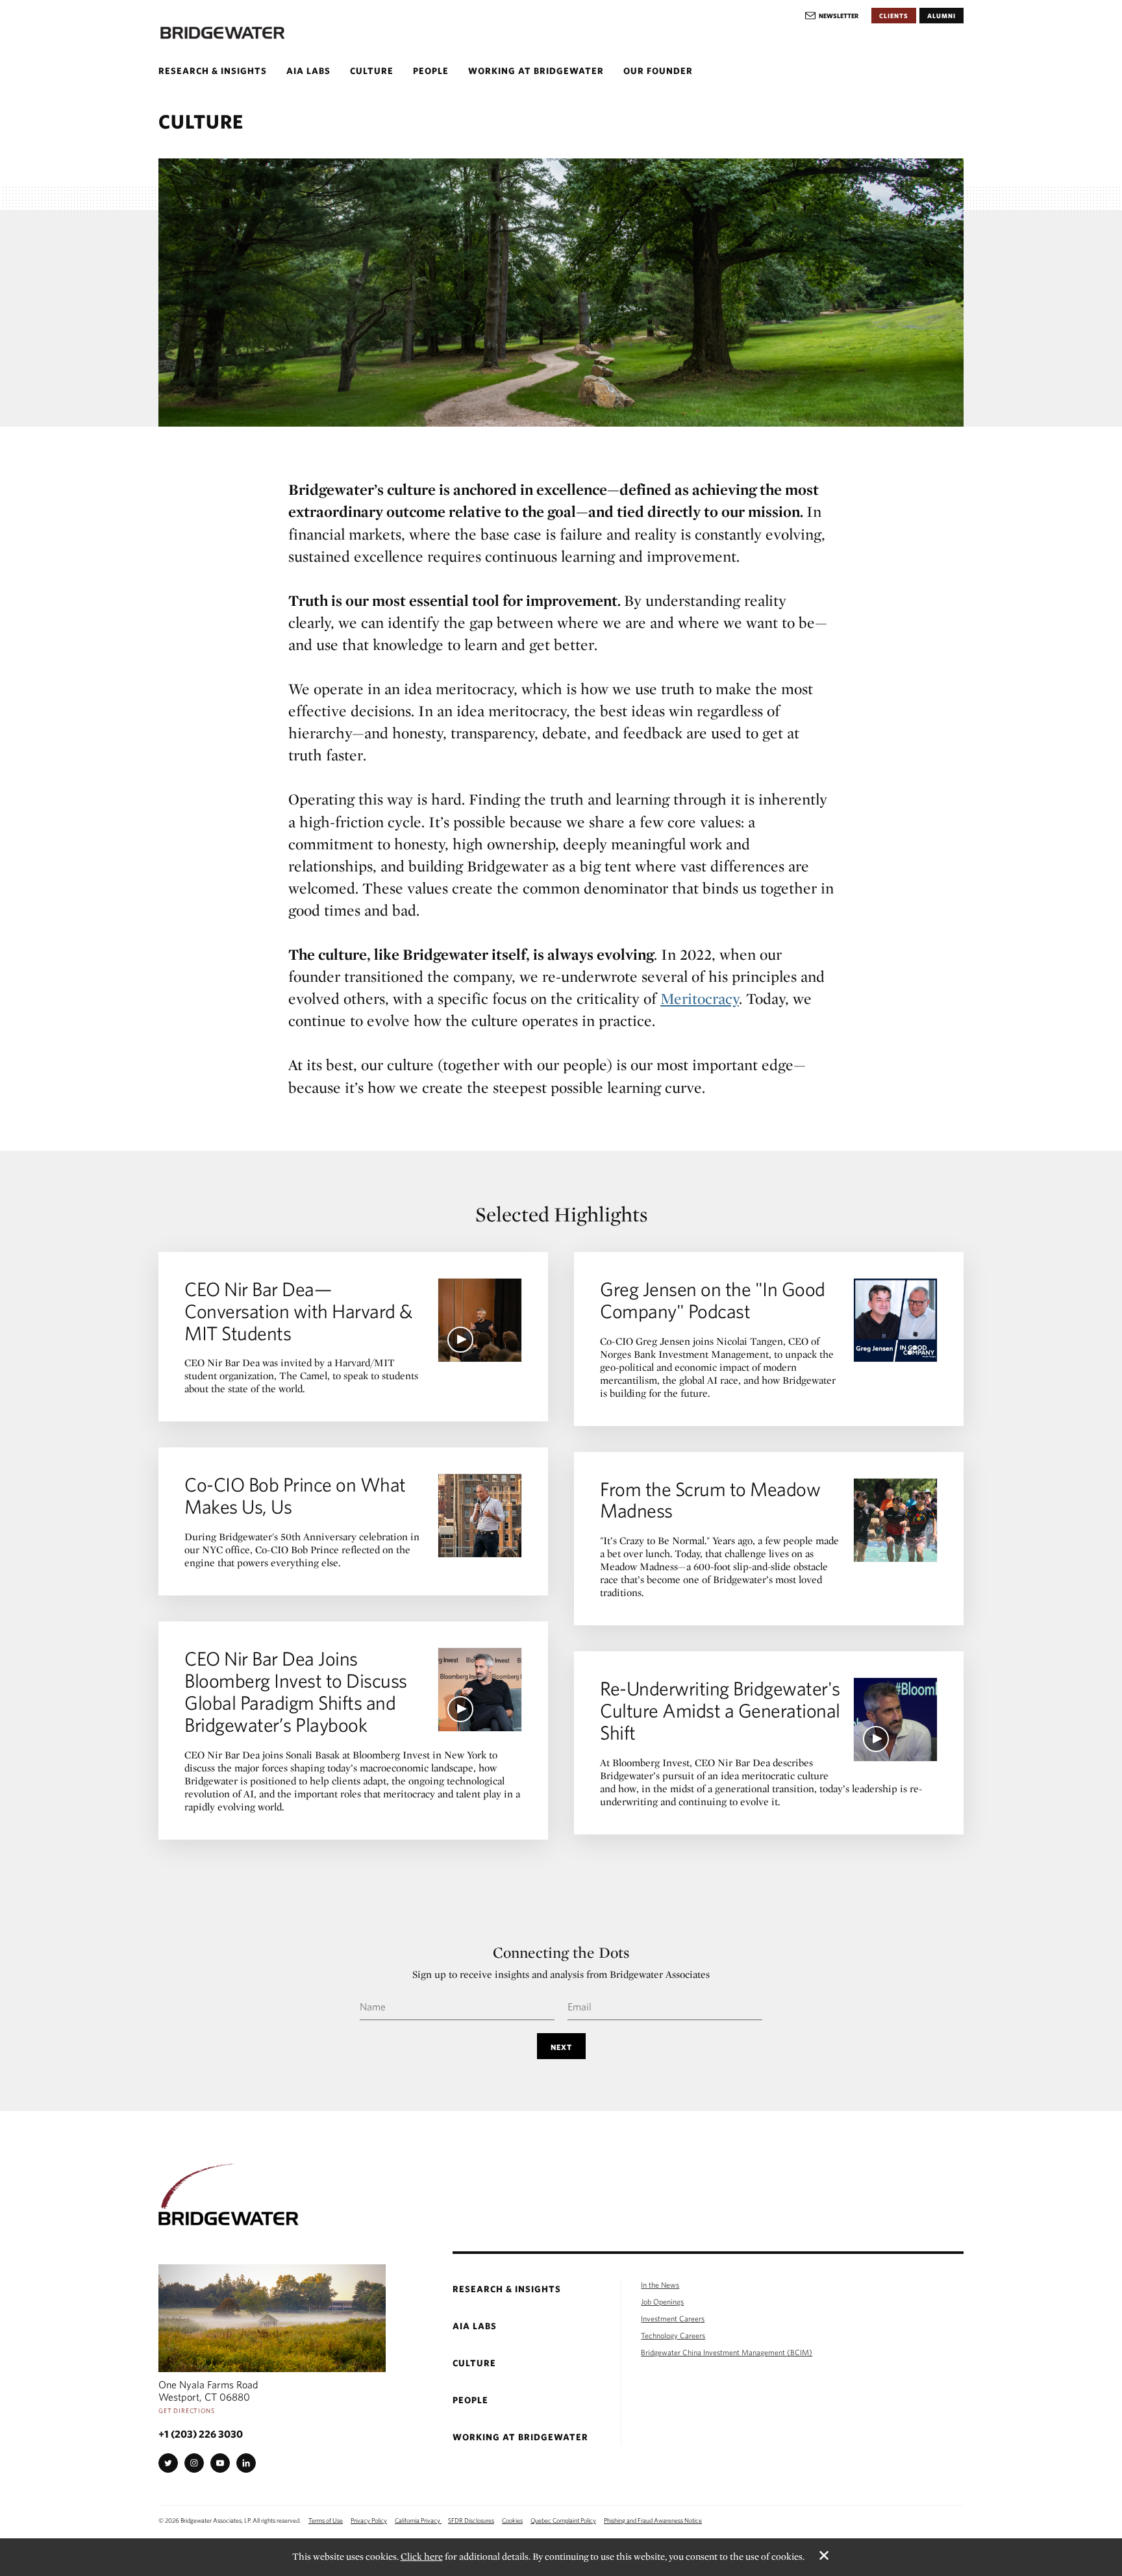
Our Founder (658, 71)
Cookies (512, 2520)
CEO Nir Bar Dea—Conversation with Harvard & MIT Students (298, 1311)
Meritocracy (700, 998)
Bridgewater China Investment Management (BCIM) (727, 2352)
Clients (894, 16)
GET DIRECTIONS (187, 2410)
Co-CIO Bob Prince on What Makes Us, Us (295, 1495)
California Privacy (418, 2520)
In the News (660, 2284)
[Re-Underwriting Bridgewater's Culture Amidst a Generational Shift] (895, 1719)
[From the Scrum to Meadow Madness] (895, 1520)
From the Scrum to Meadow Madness (710, 1500)
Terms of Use (326, 2520)
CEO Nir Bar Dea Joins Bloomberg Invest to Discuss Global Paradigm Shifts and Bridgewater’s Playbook (296, 1691)
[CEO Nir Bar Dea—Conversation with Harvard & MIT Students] (480, 1320)
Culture (372, 71)
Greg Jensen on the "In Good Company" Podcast (713, 1300)
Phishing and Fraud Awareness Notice (653, 2520)
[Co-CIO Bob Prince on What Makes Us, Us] (480, 1516)
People (431, 71)
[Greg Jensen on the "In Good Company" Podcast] (895, 1320)
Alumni (941, 16)
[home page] (233, 33)
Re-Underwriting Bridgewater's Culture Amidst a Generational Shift (720, 1710)
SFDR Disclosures (471, 2520)
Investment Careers (673, 2318)
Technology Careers (673, 2335)
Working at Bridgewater (536, 71)
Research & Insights (213, 71)
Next (561, 2047)
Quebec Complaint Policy (563, 2520)
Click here (422, 2557)
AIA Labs (308, 71)
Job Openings (662, 2301)
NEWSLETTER (839, 16)
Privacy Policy (369, 2520)
